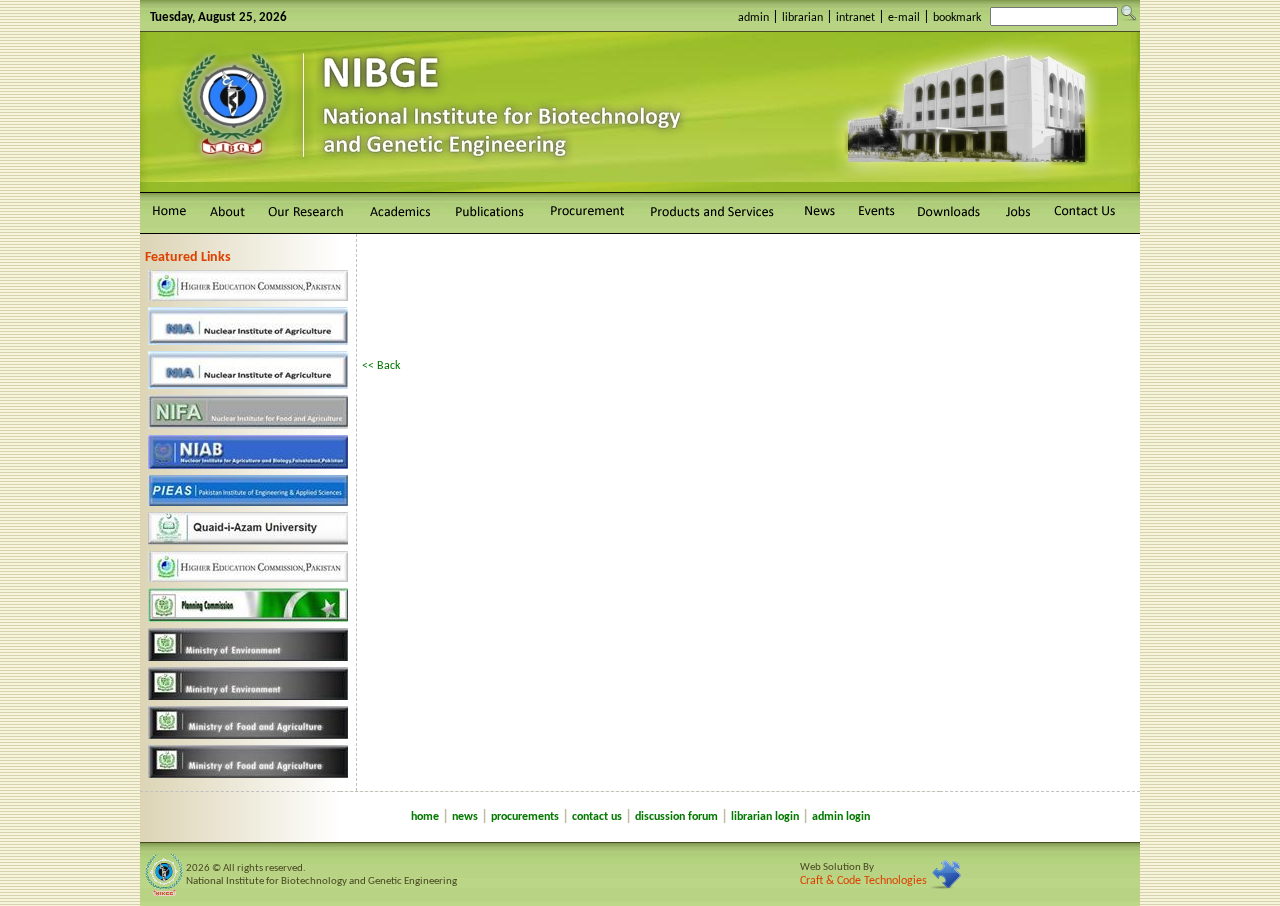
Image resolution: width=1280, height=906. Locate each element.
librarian (802, 18)
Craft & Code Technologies (863, 881)
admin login (841, 817)
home (425, 817)
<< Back (381, 366)
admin (753, 18)
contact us (597, 817)
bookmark (957, 18)
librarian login (765, 817)
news (465, 817)
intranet (855, 18)
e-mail (904, 18)
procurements (525, 817)
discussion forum (676, 817)
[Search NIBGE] (1129, 13)
